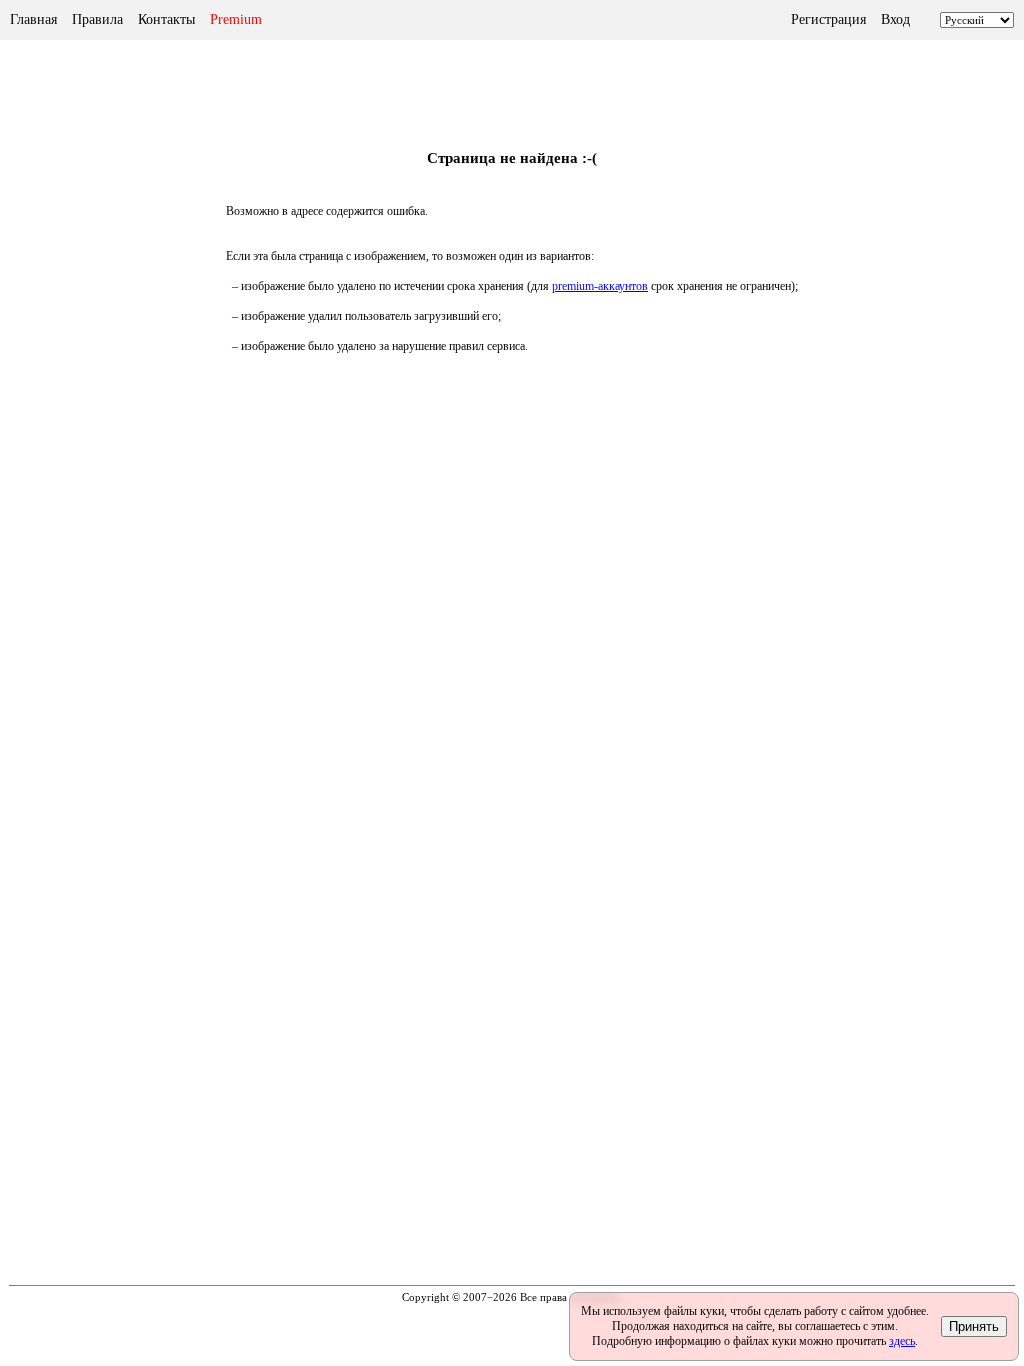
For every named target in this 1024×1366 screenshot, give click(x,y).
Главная (33, 19)
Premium (236, 19)
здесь (902, 1341)
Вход (895, 19)
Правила (97, 19)
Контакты (166, 19)
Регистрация (828, 19)
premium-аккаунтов (600, 286)
